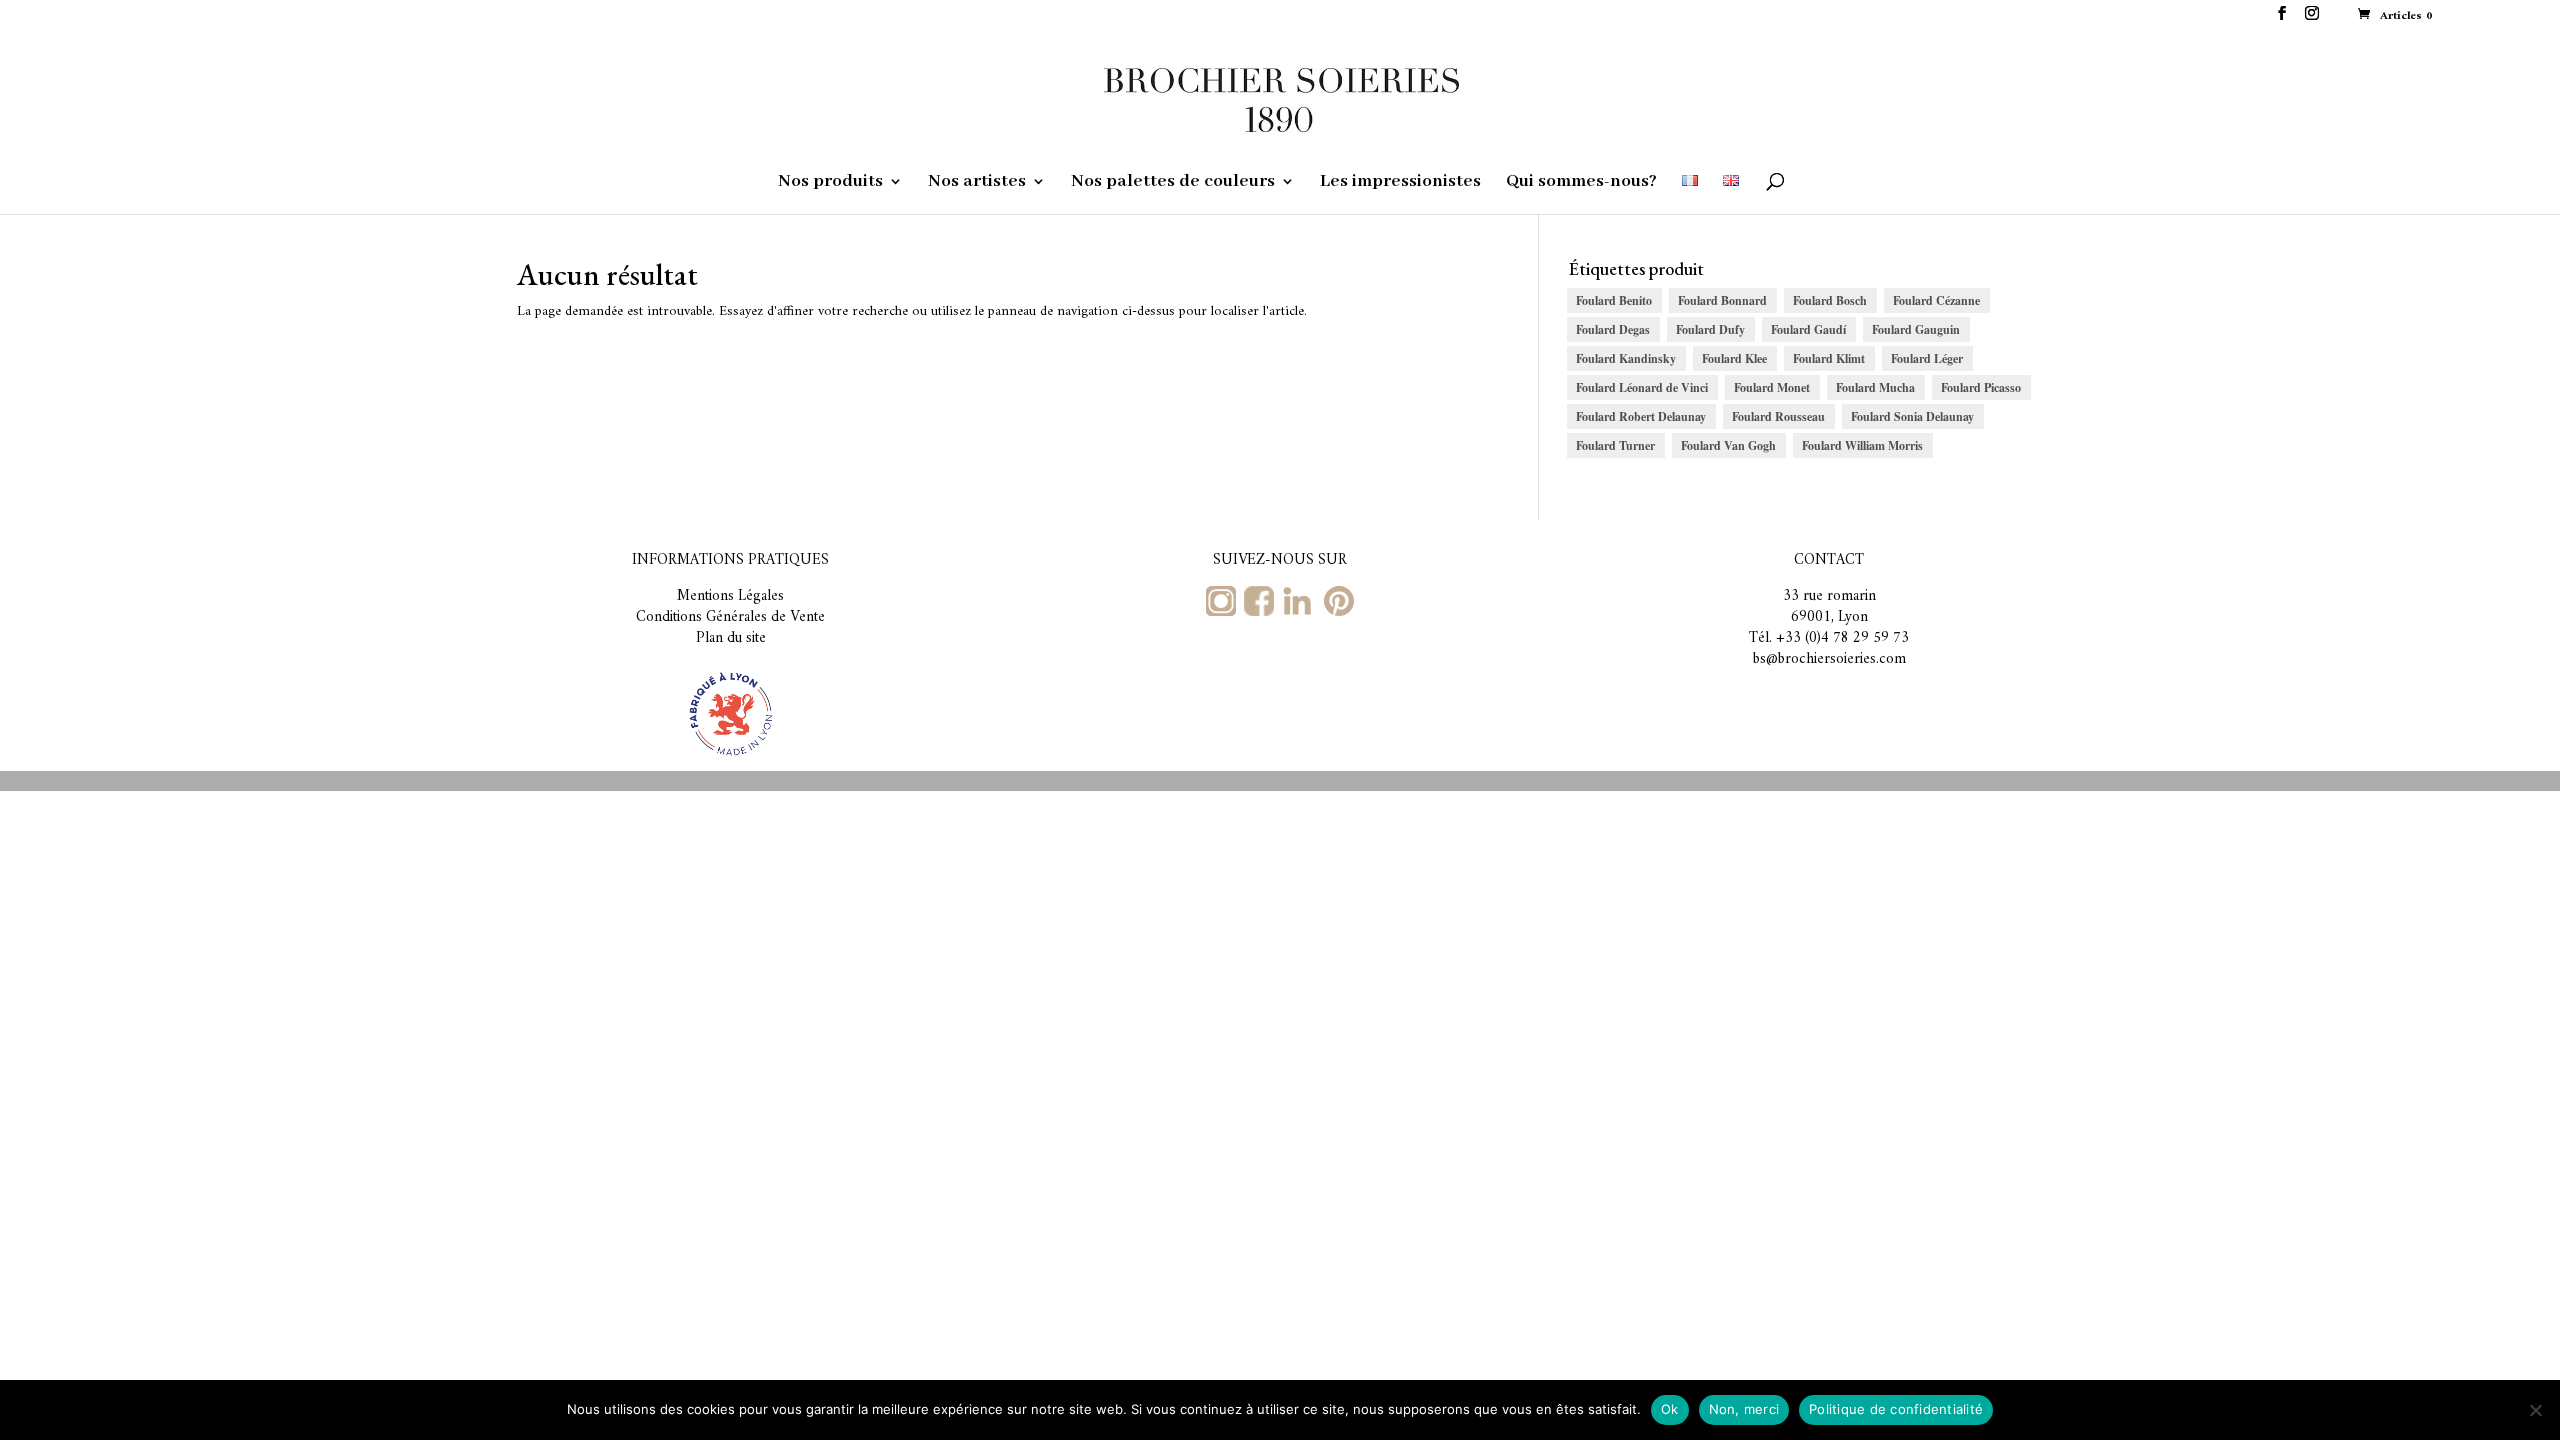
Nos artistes (977, 183)
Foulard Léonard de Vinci (1642, 387)
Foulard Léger (1927, 358)
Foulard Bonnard (1722, 300)
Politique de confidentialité (1896, 1409)
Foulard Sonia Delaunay (1912, 416)
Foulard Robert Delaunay (1641, 416)
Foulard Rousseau (1778, 416)
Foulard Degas (1613, 329)
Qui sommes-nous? (1581, 183)
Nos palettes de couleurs (1173, 183)
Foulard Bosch (1830, 300)
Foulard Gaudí (1808, 329)
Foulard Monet (1772, 387)
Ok (1670, 1409)
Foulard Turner (1615, 445)
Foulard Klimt (1829, 358)
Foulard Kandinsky (1626, 358)
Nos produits (830, 183)
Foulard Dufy (1710, 329)
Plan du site (731, 638)
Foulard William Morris (1862, 445)
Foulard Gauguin (1916, 329)
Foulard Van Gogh (1728, 445)
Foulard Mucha (1875, 387)
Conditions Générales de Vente (730, 617)
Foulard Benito (1614, 300)
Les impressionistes (1400, 183)
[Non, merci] (2535, 1410)
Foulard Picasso (1981, 387)
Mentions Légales (730, 596)
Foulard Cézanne (1936, 300)
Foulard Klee (1734, 358)
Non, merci (1744, 1409)
